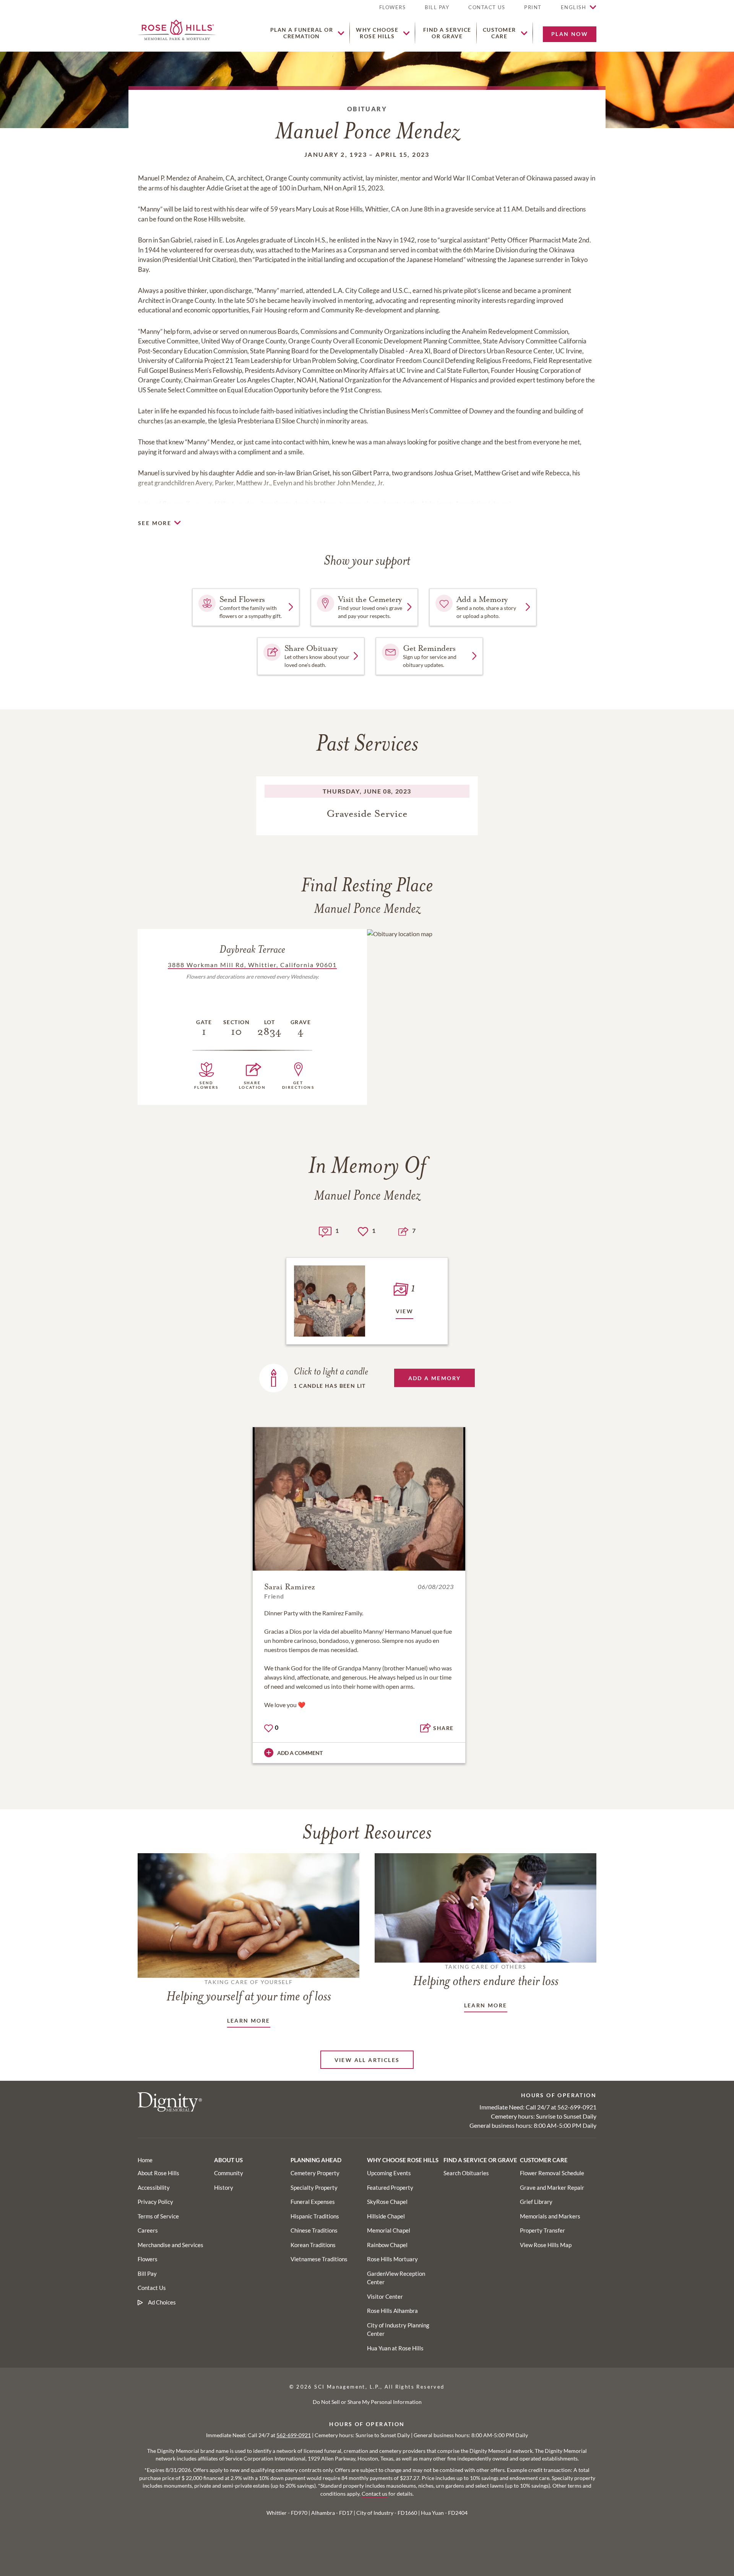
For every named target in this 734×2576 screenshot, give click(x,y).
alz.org (500, 504)
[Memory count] (325, 1231)
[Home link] (177, 29)
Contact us (374, 2494)
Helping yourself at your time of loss (249, 1991)
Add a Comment (300, 1753)
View (405, 1311)
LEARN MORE (249, 2021)
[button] (533, 11)
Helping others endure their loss (486, 1976)
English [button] (574, 7)
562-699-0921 (577, 2107)
